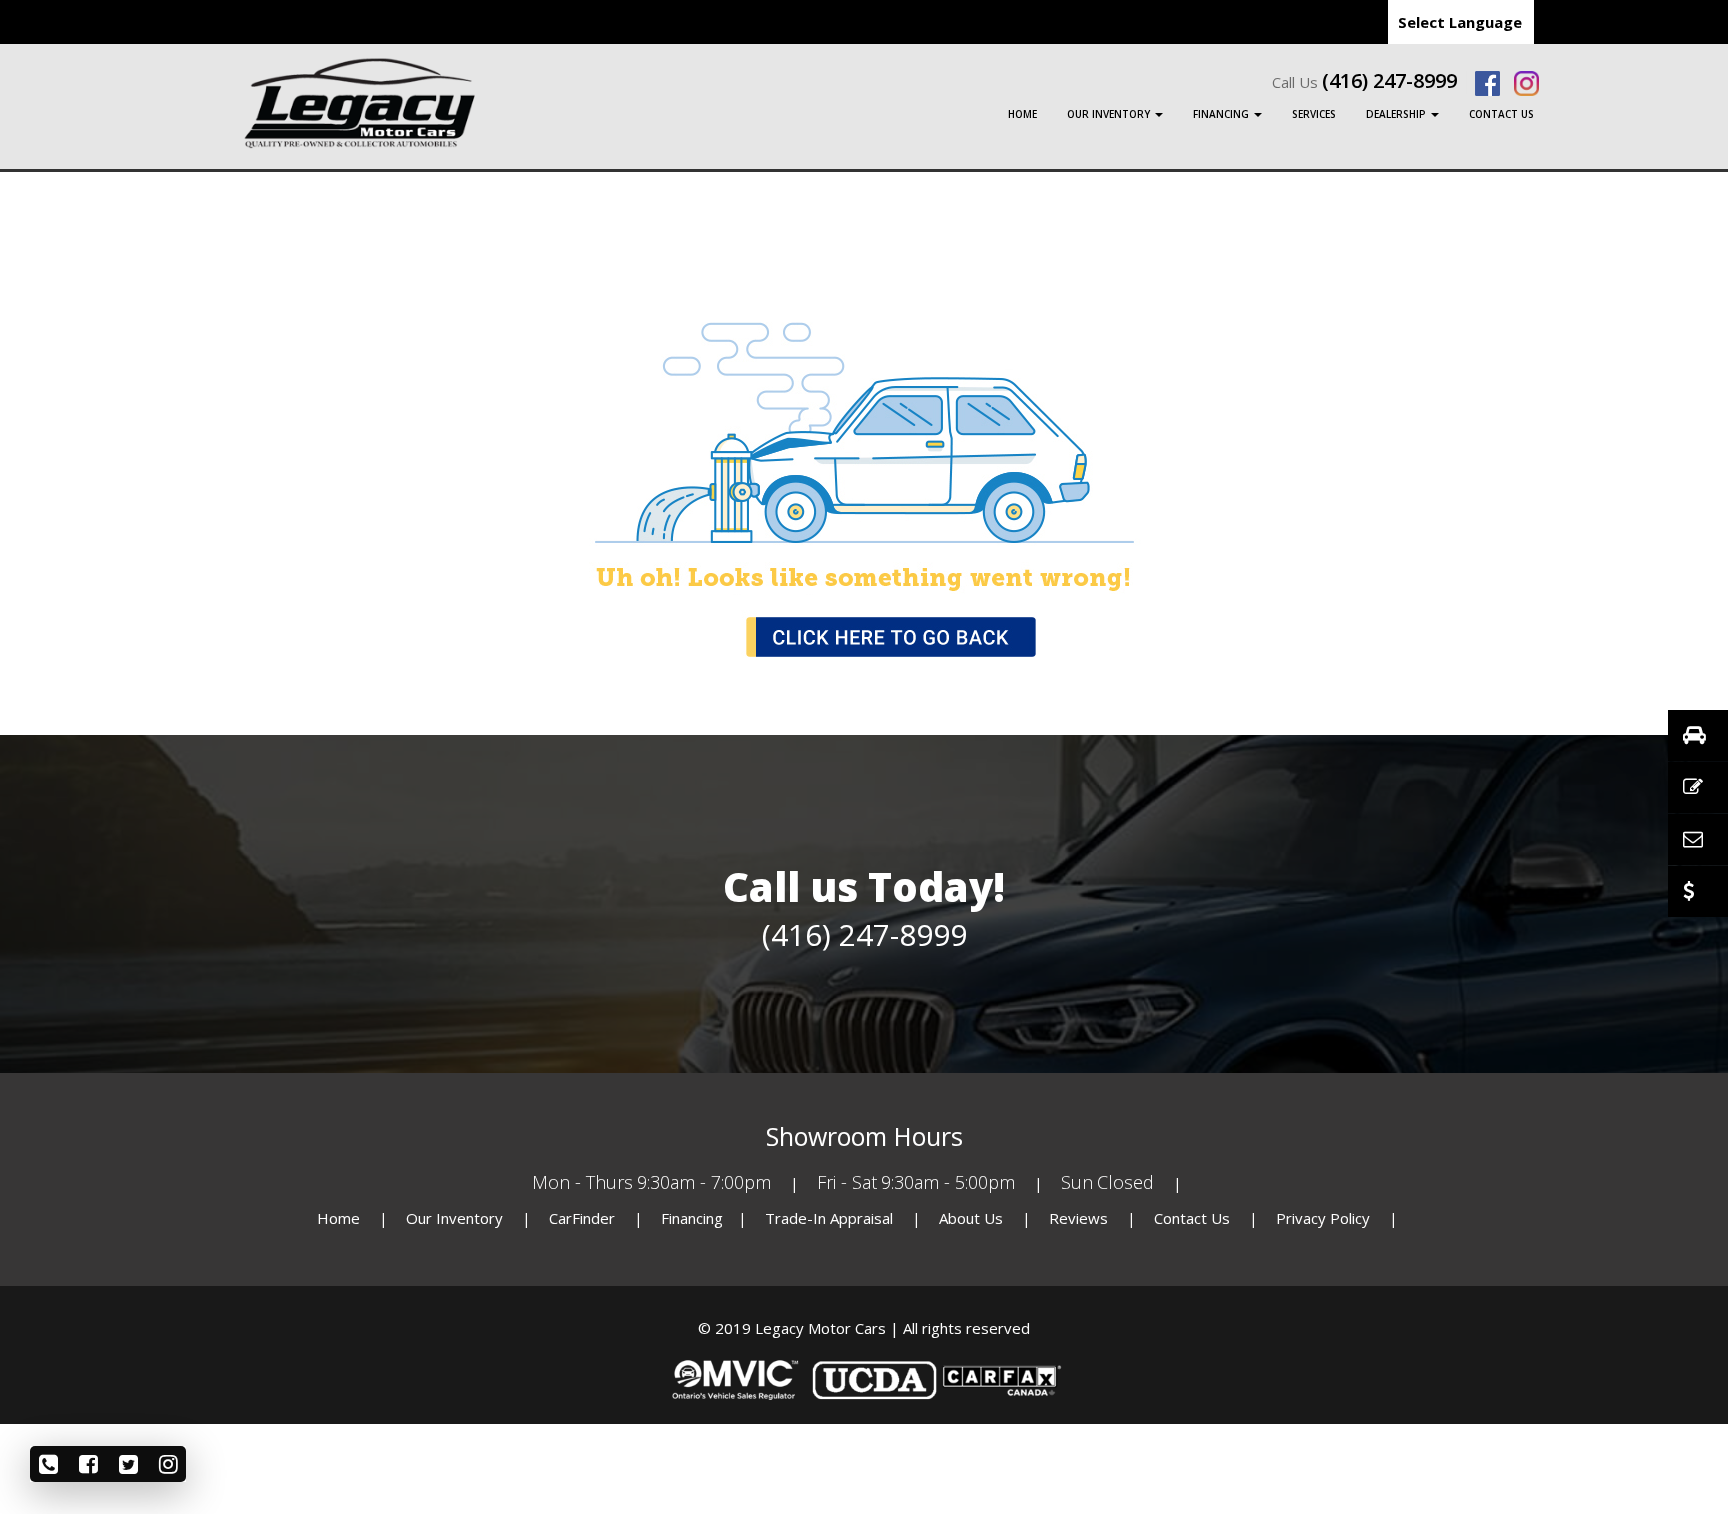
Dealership (1397, 114)
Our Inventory (1110, 114)
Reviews (1078, 1218)
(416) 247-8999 (1389, 81)
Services (1314, 114)
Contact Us (1501, 114)
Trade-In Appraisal (829, 1218)
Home (1022, 114)
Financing (1222, 114)
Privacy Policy (1325, 1218)
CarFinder (582, 1218)
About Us (973, 1218)
